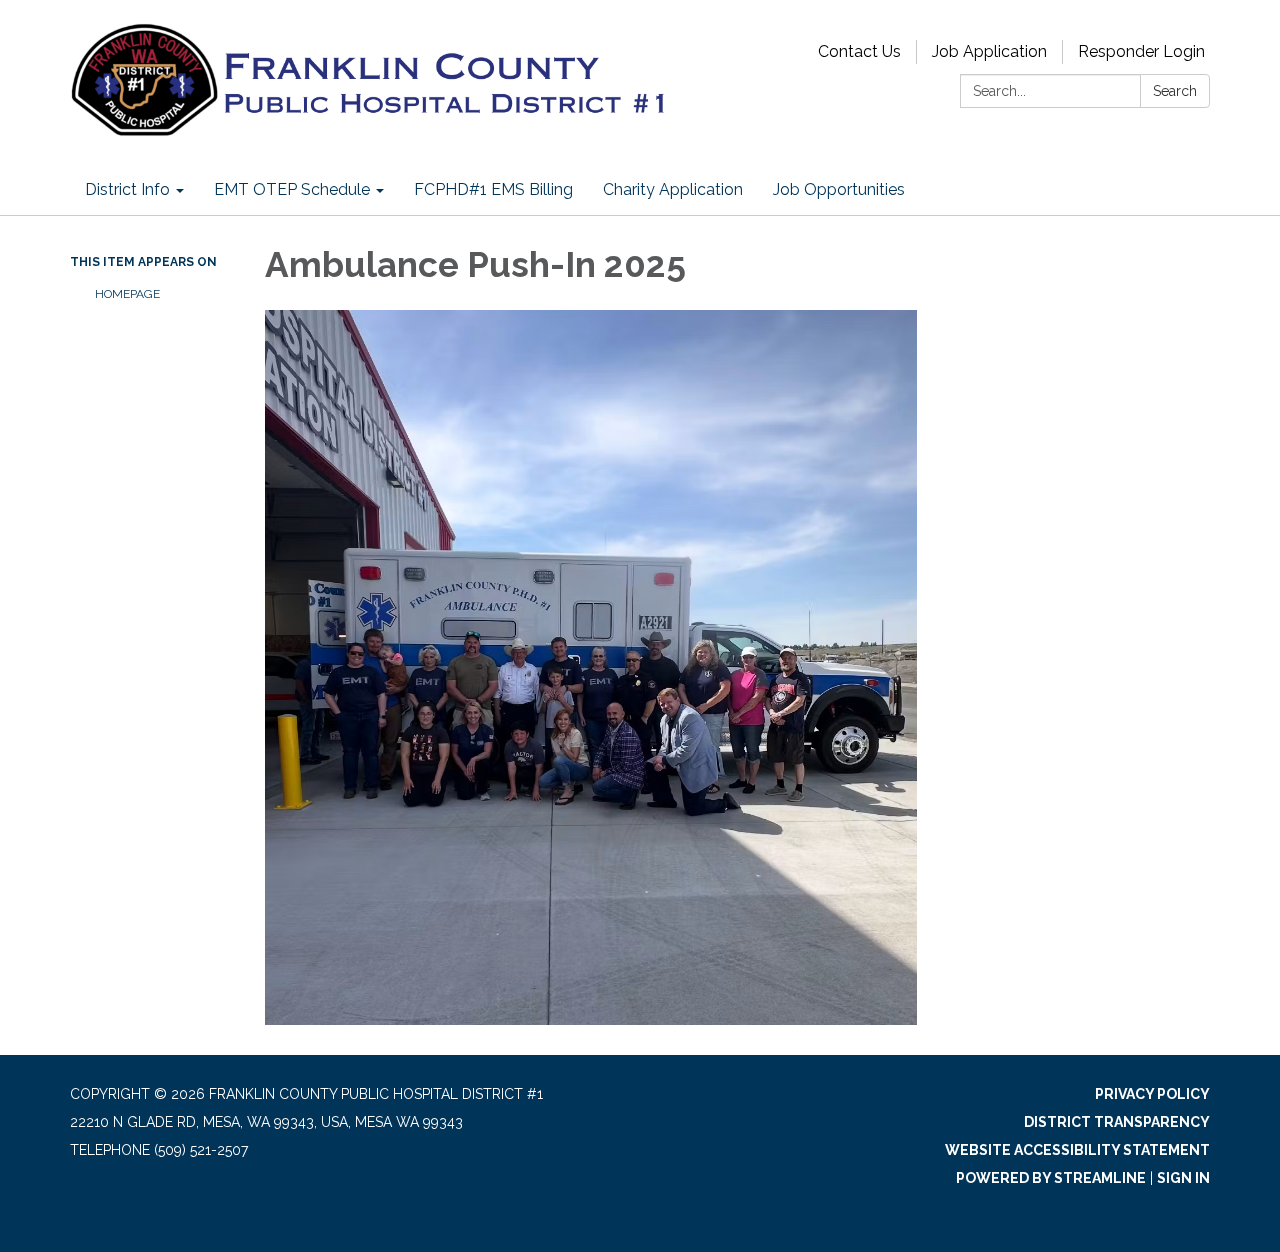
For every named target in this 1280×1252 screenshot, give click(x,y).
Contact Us (859, 51)
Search (1175, 91)
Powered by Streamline (1051, 1178)
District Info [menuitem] (127, 189)
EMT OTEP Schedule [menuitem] (292, 189)
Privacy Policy (1152, 1094)
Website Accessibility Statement (1077, 1150)
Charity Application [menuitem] (673, 189)
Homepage (127, 294)
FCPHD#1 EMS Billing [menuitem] (493, 189)
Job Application (989, 51)
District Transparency (1117, 1122)
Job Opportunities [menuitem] (839, 189)
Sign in (1183, 1178)
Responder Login (1141, 51)
